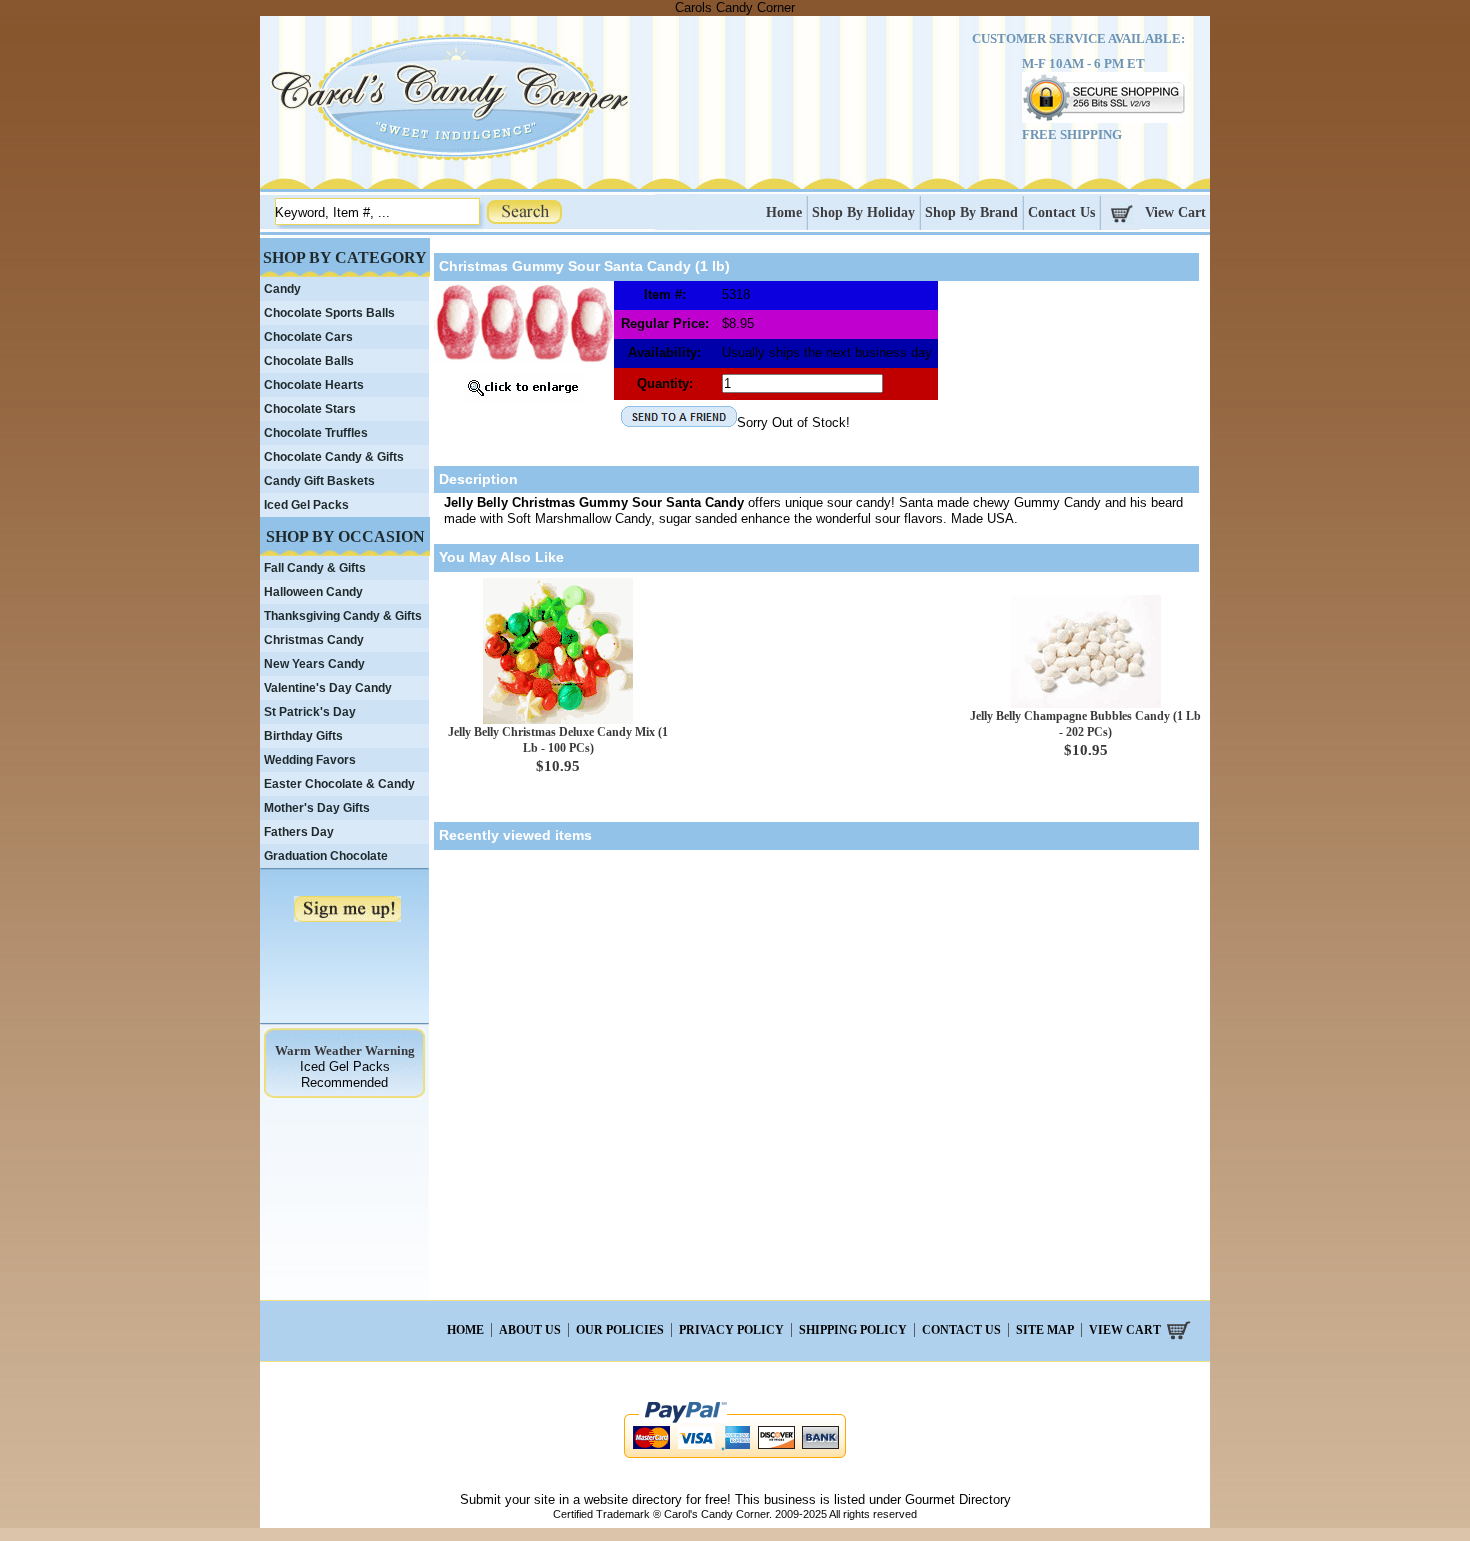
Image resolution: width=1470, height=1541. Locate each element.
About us (530, 1330)
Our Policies (620, 1330)
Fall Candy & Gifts (315, 568)
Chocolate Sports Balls (329, 313)
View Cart (1175, 212)
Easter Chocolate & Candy (339, 784)
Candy (282, 289)
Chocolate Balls (309, 361)
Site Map (1045, 1330)
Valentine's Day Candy (328, 688)
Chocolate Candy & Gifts (334, 457)
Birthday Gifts (303, 736)
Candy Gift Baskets (319, 481)
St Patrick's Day (310, 712)
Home (784, 212)
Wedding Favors (310, 760)
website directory (633, 1499)
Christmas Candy (314, 640)
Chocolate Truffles (316, 433)
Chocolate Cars (308, 337)
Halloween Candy (313, 592)
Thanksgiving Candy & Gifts (343, 616)
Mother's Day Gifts (317, 808)
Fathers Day (299, 832)
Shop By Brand (971, 212)
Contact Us (1061, 212)
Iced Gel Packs (306, 505)
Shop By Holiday (863, 212)
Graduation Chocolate (326, 856)
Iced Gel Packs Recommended (345, 1074)
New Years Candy (314, 664)
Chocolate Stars (310, 409)
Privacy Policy (731, 1330)
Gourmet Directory (958, 1499)
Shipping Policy (853, 1330)
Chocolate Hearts (314, 385)
